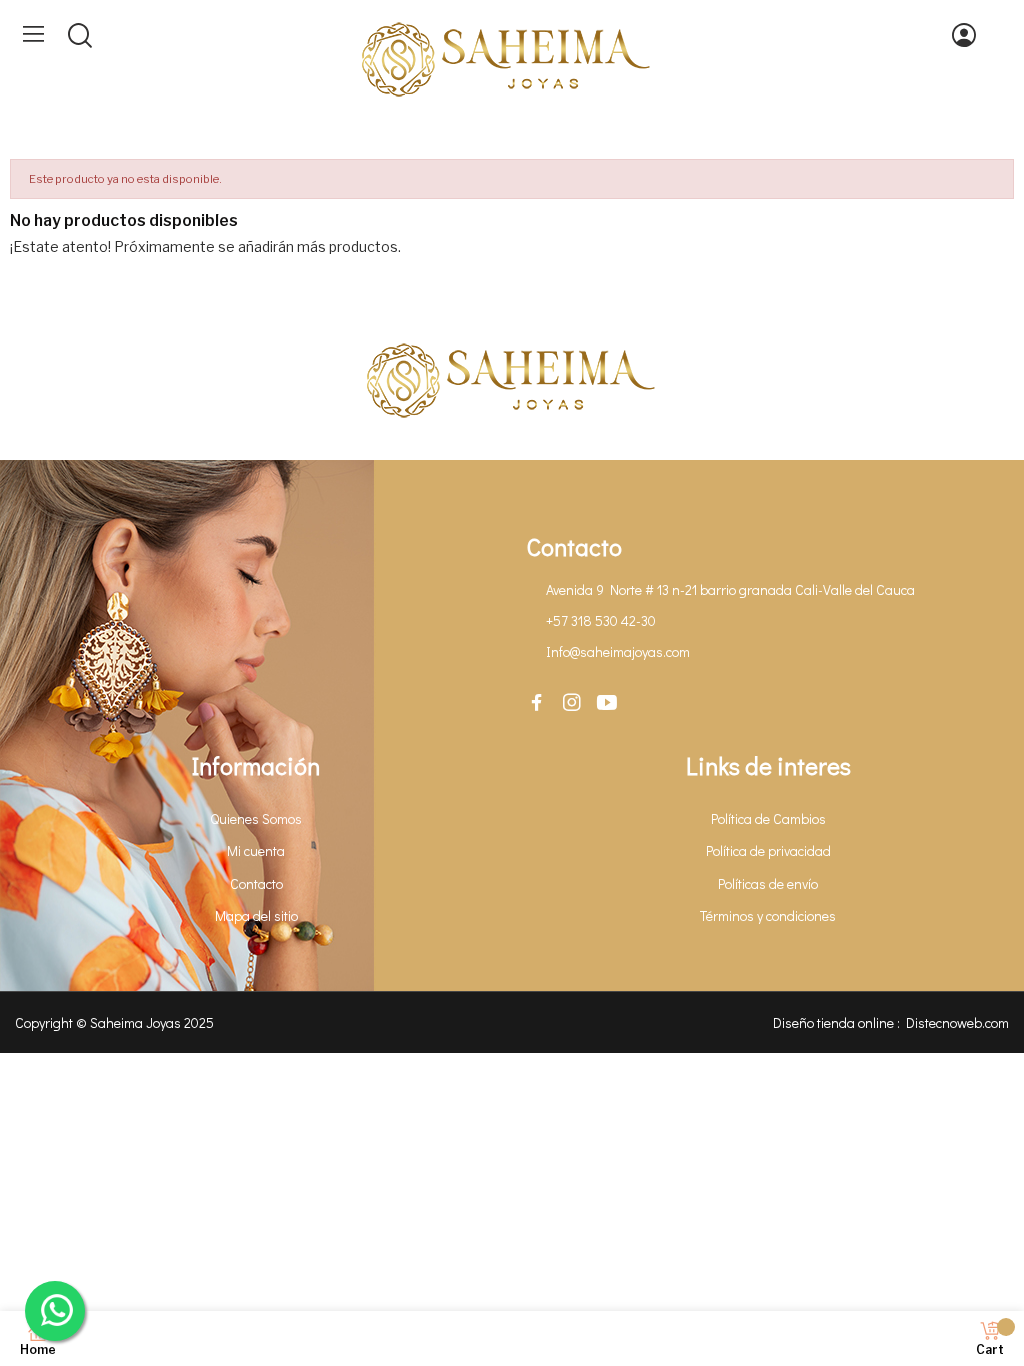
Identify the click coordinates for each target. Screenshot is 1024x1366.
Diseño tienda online (833, 1022)
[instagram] (572, 703)
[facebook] (537, 703)
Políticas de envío (768, 883)
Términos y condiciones (768, 915)
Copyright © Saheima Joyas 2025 (114, 1022)
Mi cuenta (256, 850)
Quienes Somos (256, 818)
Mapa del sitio (256, 915)
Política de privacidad (768, 850)
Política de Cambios (768, 818)
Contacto (256, 883)
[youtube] (607, 703)
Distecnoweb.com (957, 1022)
